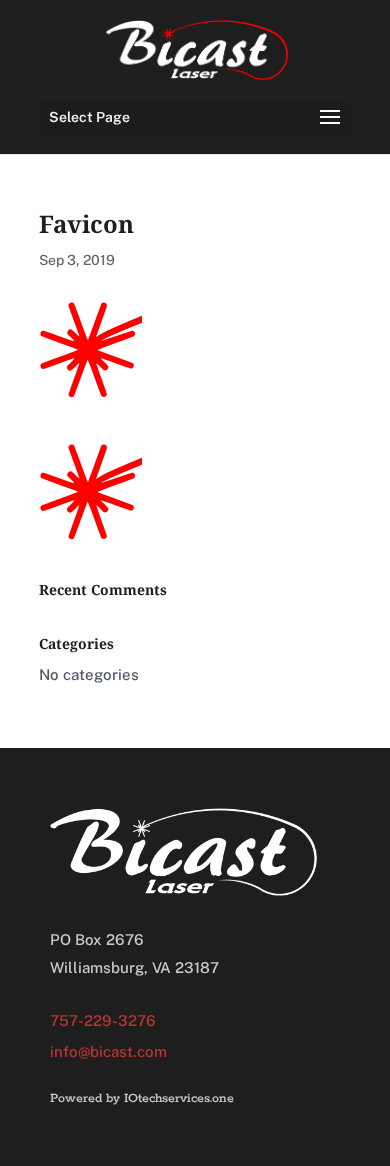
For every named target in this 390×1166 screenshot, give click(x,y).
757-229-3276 (103, 1020)
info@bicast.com (108, 1051)
